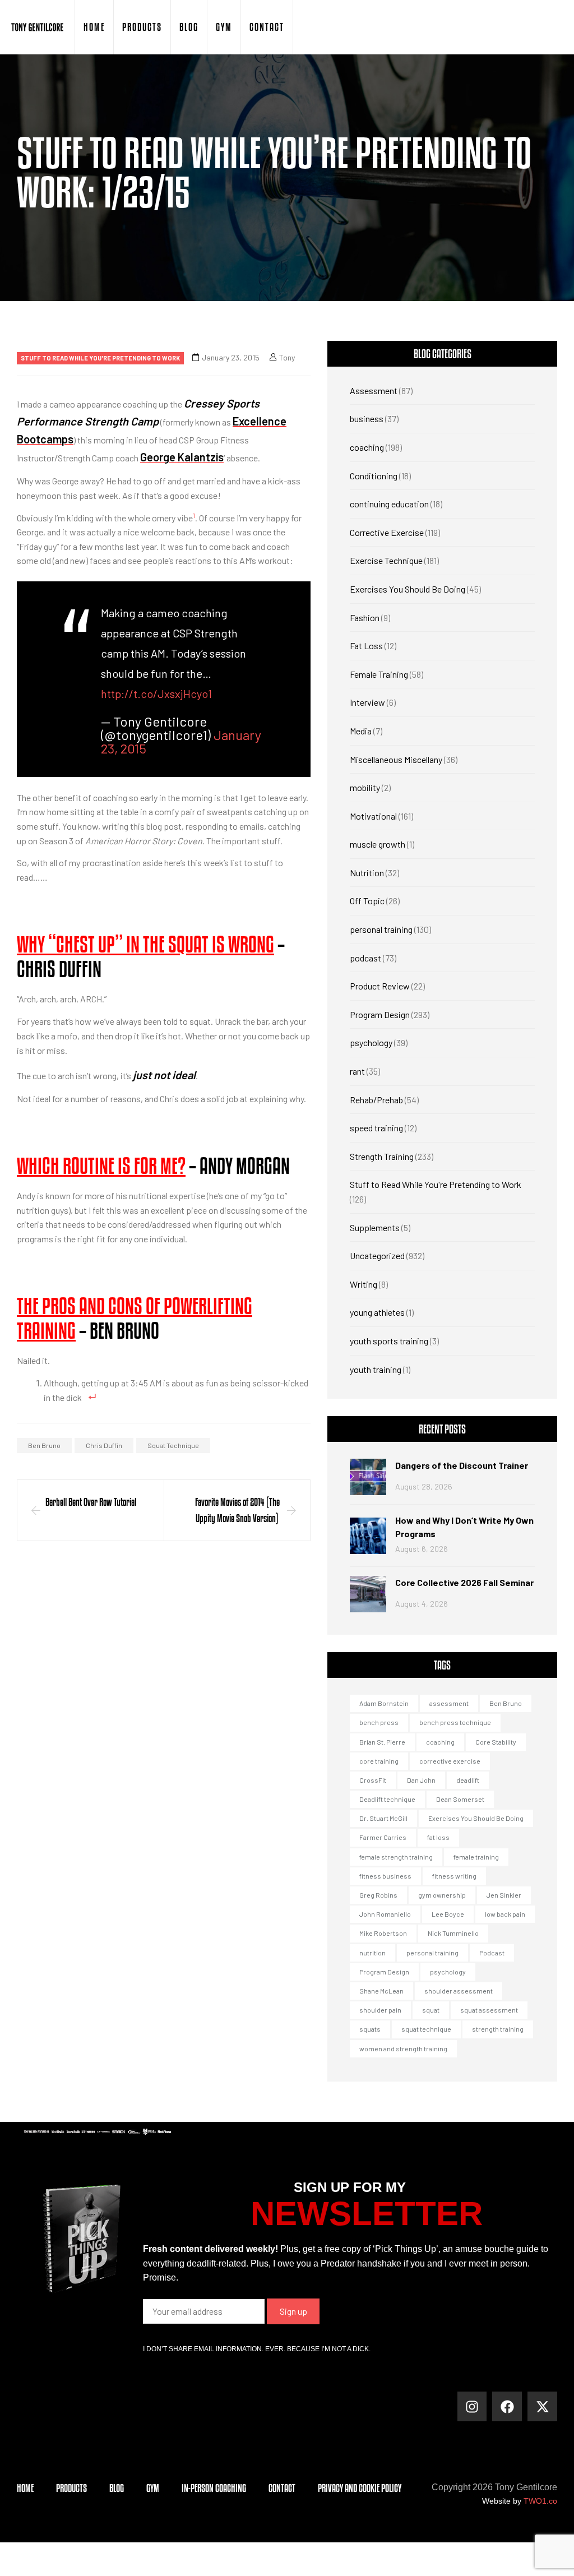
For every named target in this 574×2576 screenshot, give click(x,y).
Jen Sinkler (504, 1895)
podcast (365, 958)
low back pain (505, 1914)
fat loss (438, 1837)
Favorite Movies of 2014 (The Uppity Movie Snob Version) (237, 1510)
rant (357, 1071)
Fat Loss (366, 646)
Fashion (365, 618)
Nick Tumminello (453, 1933)
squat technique (173, 1445)
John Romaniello (385, 1914)
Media (361, 731)
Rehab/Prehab (376, 1100)
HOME (94, 27)
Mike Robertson (383, 1933)
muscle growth (378, 844)
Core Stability (496, 1742)
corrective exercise (450, 1761)
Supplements (375, 1227)
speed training (376, 1128)
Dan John (421, 1780)
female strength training (396, 1857)
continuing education (389, 504)
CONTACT (267, 27)
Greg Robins (378, 1895)
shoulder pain (380, 2010)
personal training (381, 929)
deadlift (468, 1780)
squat (431, 2010)
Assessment (374, 390)
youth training (376, 1369)
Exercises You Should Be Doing (408, 589)
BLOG (189, 27)
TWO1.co (540, 2501)
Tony (287, 357)
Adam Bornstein (384, 1703)
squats (370, 2029)
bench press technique (455, 1722)
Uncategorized (377, 1255)
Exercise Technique (386, 560)
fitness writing (454, 1876)
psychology (371, 1042)
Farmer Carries (383, 1837)
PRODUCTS (142, 27)
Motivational (373, 816)
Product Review (380, 986)
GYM (224, 27)
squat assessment (489, 2010)
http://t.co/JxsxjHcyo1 (156, 693)
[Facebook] (507, 2406)
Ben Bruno (44, 1445)
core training (379, 1761)
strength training (498, 2029)
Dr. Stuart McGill (383, 1818)
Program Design (380, 1014)
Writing (364, 1284)
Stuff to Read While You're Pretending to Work (100, 358)
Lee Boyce (448, 1914)
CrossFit (373, 1780)
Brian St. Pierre (382, 1742)
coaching (367, 447)
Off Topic (367, 901)
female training (476, 1857)
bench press (379, 1722)
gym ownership (442, 1895)
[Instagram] (472, 2406)
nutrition (372, 1953)
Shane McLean (381, 1991)
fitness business (385, 1876)
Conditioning (374, 476)
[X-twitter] (542, 2406)
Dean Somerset (460, 1799)
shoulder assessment (459, 1991)
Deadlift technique (387, 1799)
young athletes (377, 1312)
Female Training (379, 674)
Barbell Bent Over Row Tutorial (91, 1502)
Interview (367, 702)
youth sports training (389, 1341)
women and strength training (403, 2048)
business (367, 418)
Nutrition (367, 873)
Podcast (492, 1953)
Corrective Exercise (387, 532)
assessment (449, 1703)
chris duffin (104, 1445)
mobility (365, 787)
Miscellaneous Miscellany (396, 759)
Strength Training (382, 1156)
